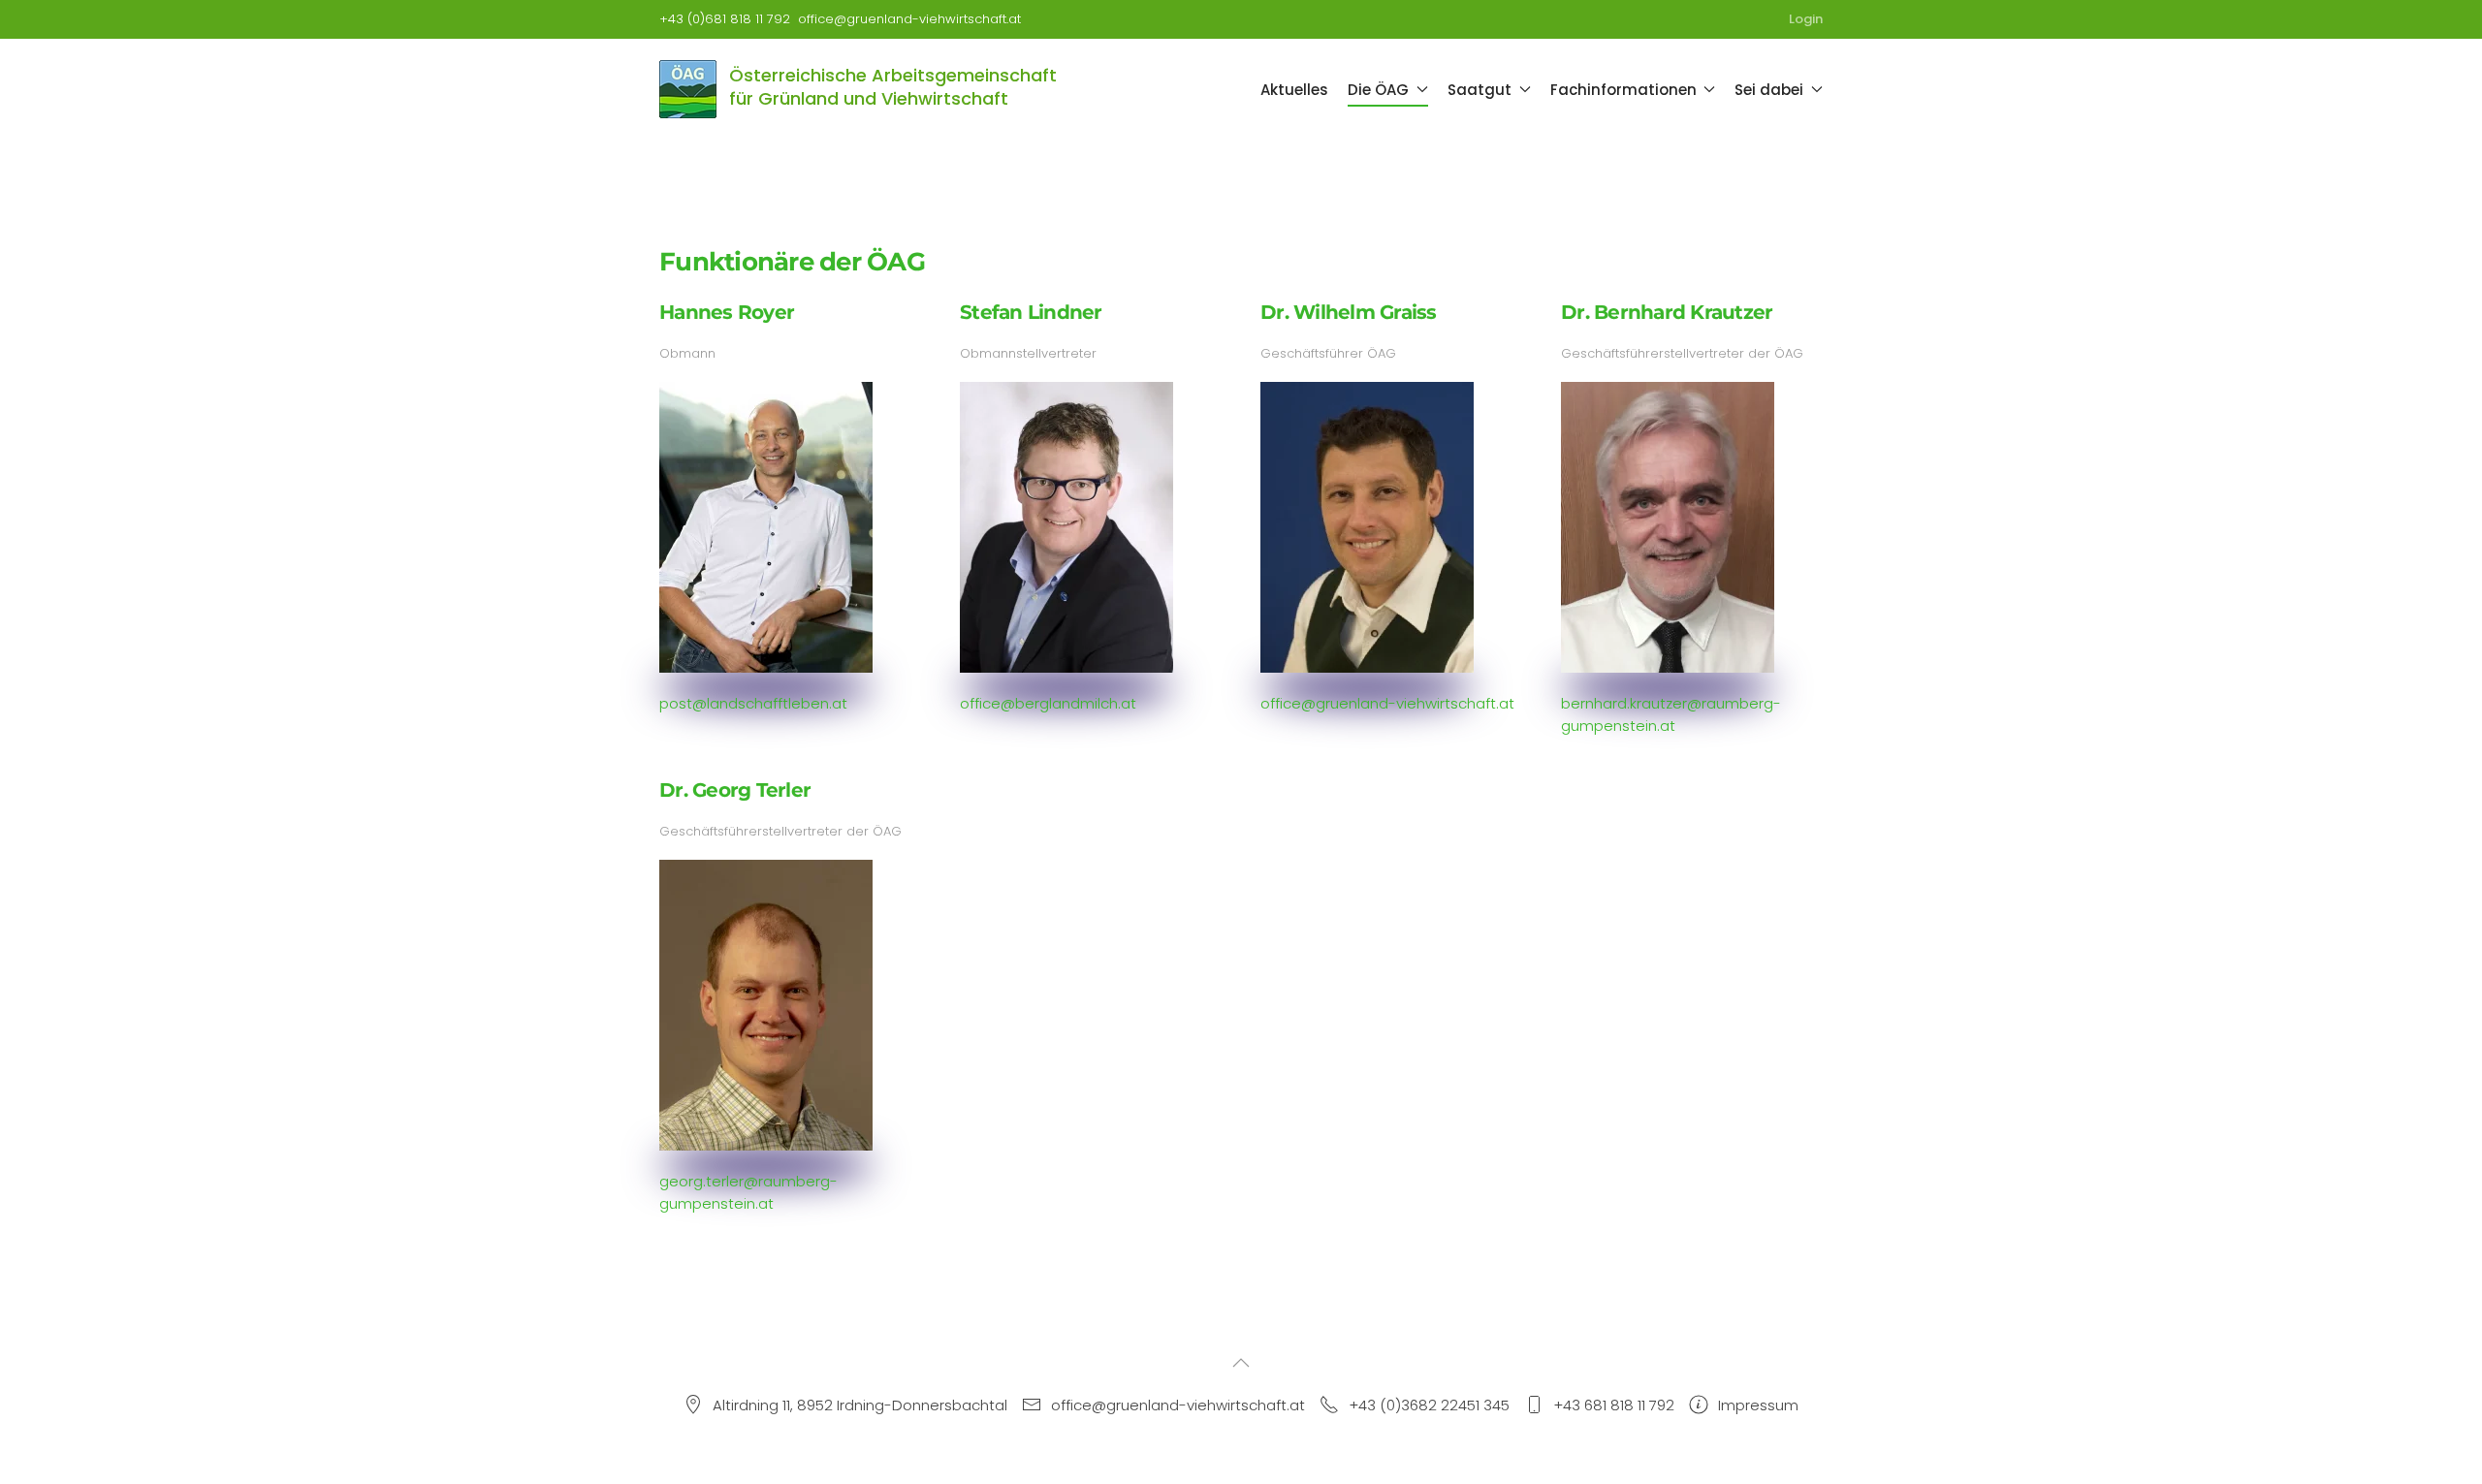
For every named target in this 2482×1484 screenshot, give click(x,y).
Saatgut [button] (1480, 90)
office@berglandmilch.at (1048, 703)
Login (1806, 19)
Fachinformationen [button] (1623, 90)
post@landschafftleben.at (753, 703)
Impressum (1758, 1405)
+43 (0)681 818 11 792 (725, 19)
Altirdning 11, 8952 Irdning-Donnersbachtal (860, 1405)
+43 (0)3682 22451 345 (1429, 1405)
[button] (1241, 1363)
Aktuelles (1294, 90)
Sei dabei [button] (1769, 90)
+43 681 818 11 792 (1614, 1405)
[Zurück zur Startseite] (689, 89)
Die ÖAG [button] (1378, 90)
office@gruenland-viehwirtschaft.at (909, 19)
